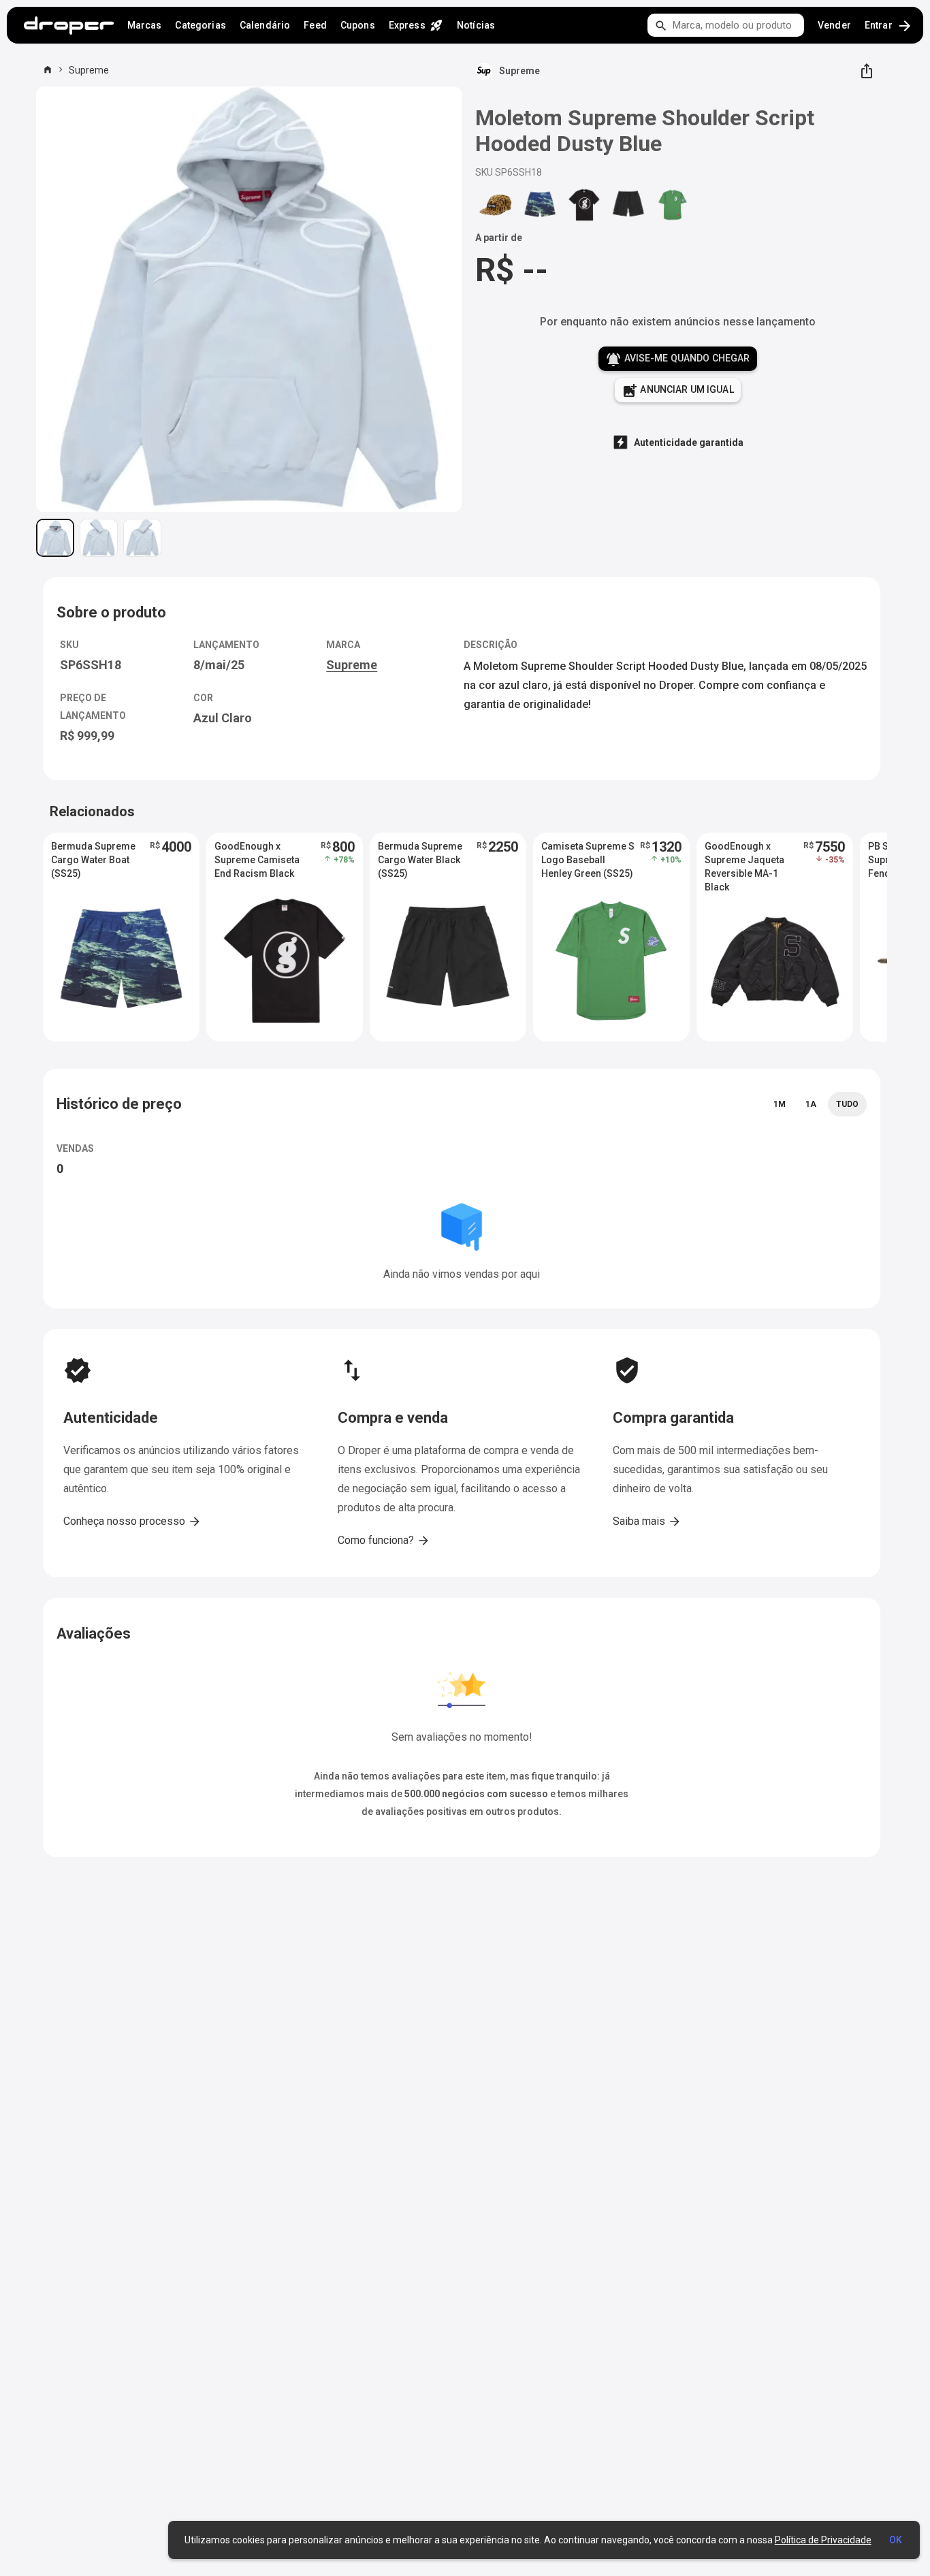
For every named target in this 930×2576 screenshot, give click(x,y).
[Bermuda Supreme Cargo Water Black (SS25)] (628, 205)
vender (834, 25)
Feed (315, 25)
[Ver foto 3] (142, 538)
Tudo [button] (847, 1104)
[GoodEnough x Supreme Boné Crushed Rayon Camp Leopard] (496, 205)
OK (896, 2540)
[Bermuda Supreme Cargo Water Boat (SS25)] (540, 205)
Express (416, 25)
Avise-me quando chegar (677, 359)
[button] (121, 937)
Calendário (265, 25)
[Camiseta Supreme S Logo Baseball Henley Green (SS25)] (673, 205)
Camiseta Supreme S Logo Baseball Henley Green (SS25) (588, 860)
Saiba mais (647, 1522)
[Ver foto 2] (99, 538)
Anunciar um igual (678, 391)
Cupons (358, 25)
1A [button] (811, 1104)
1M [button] (780, 1104)
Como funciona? (384, 1541)
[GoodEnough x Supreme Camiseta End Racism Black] (584, 205)
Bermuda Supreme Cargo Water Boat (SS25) (93, 860)
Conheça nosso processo (132, 1522)
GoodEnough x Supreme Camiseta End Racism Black (257, 860)
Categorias (200, 25)
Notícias (476, 25)
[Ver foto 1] (55, 538)
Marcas (145, 25)
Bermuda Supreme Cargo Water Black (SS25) (420, 860)
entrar (889, 26)
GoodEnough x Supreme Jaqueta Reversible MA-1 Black (744, 860)
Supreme (89, 70)
